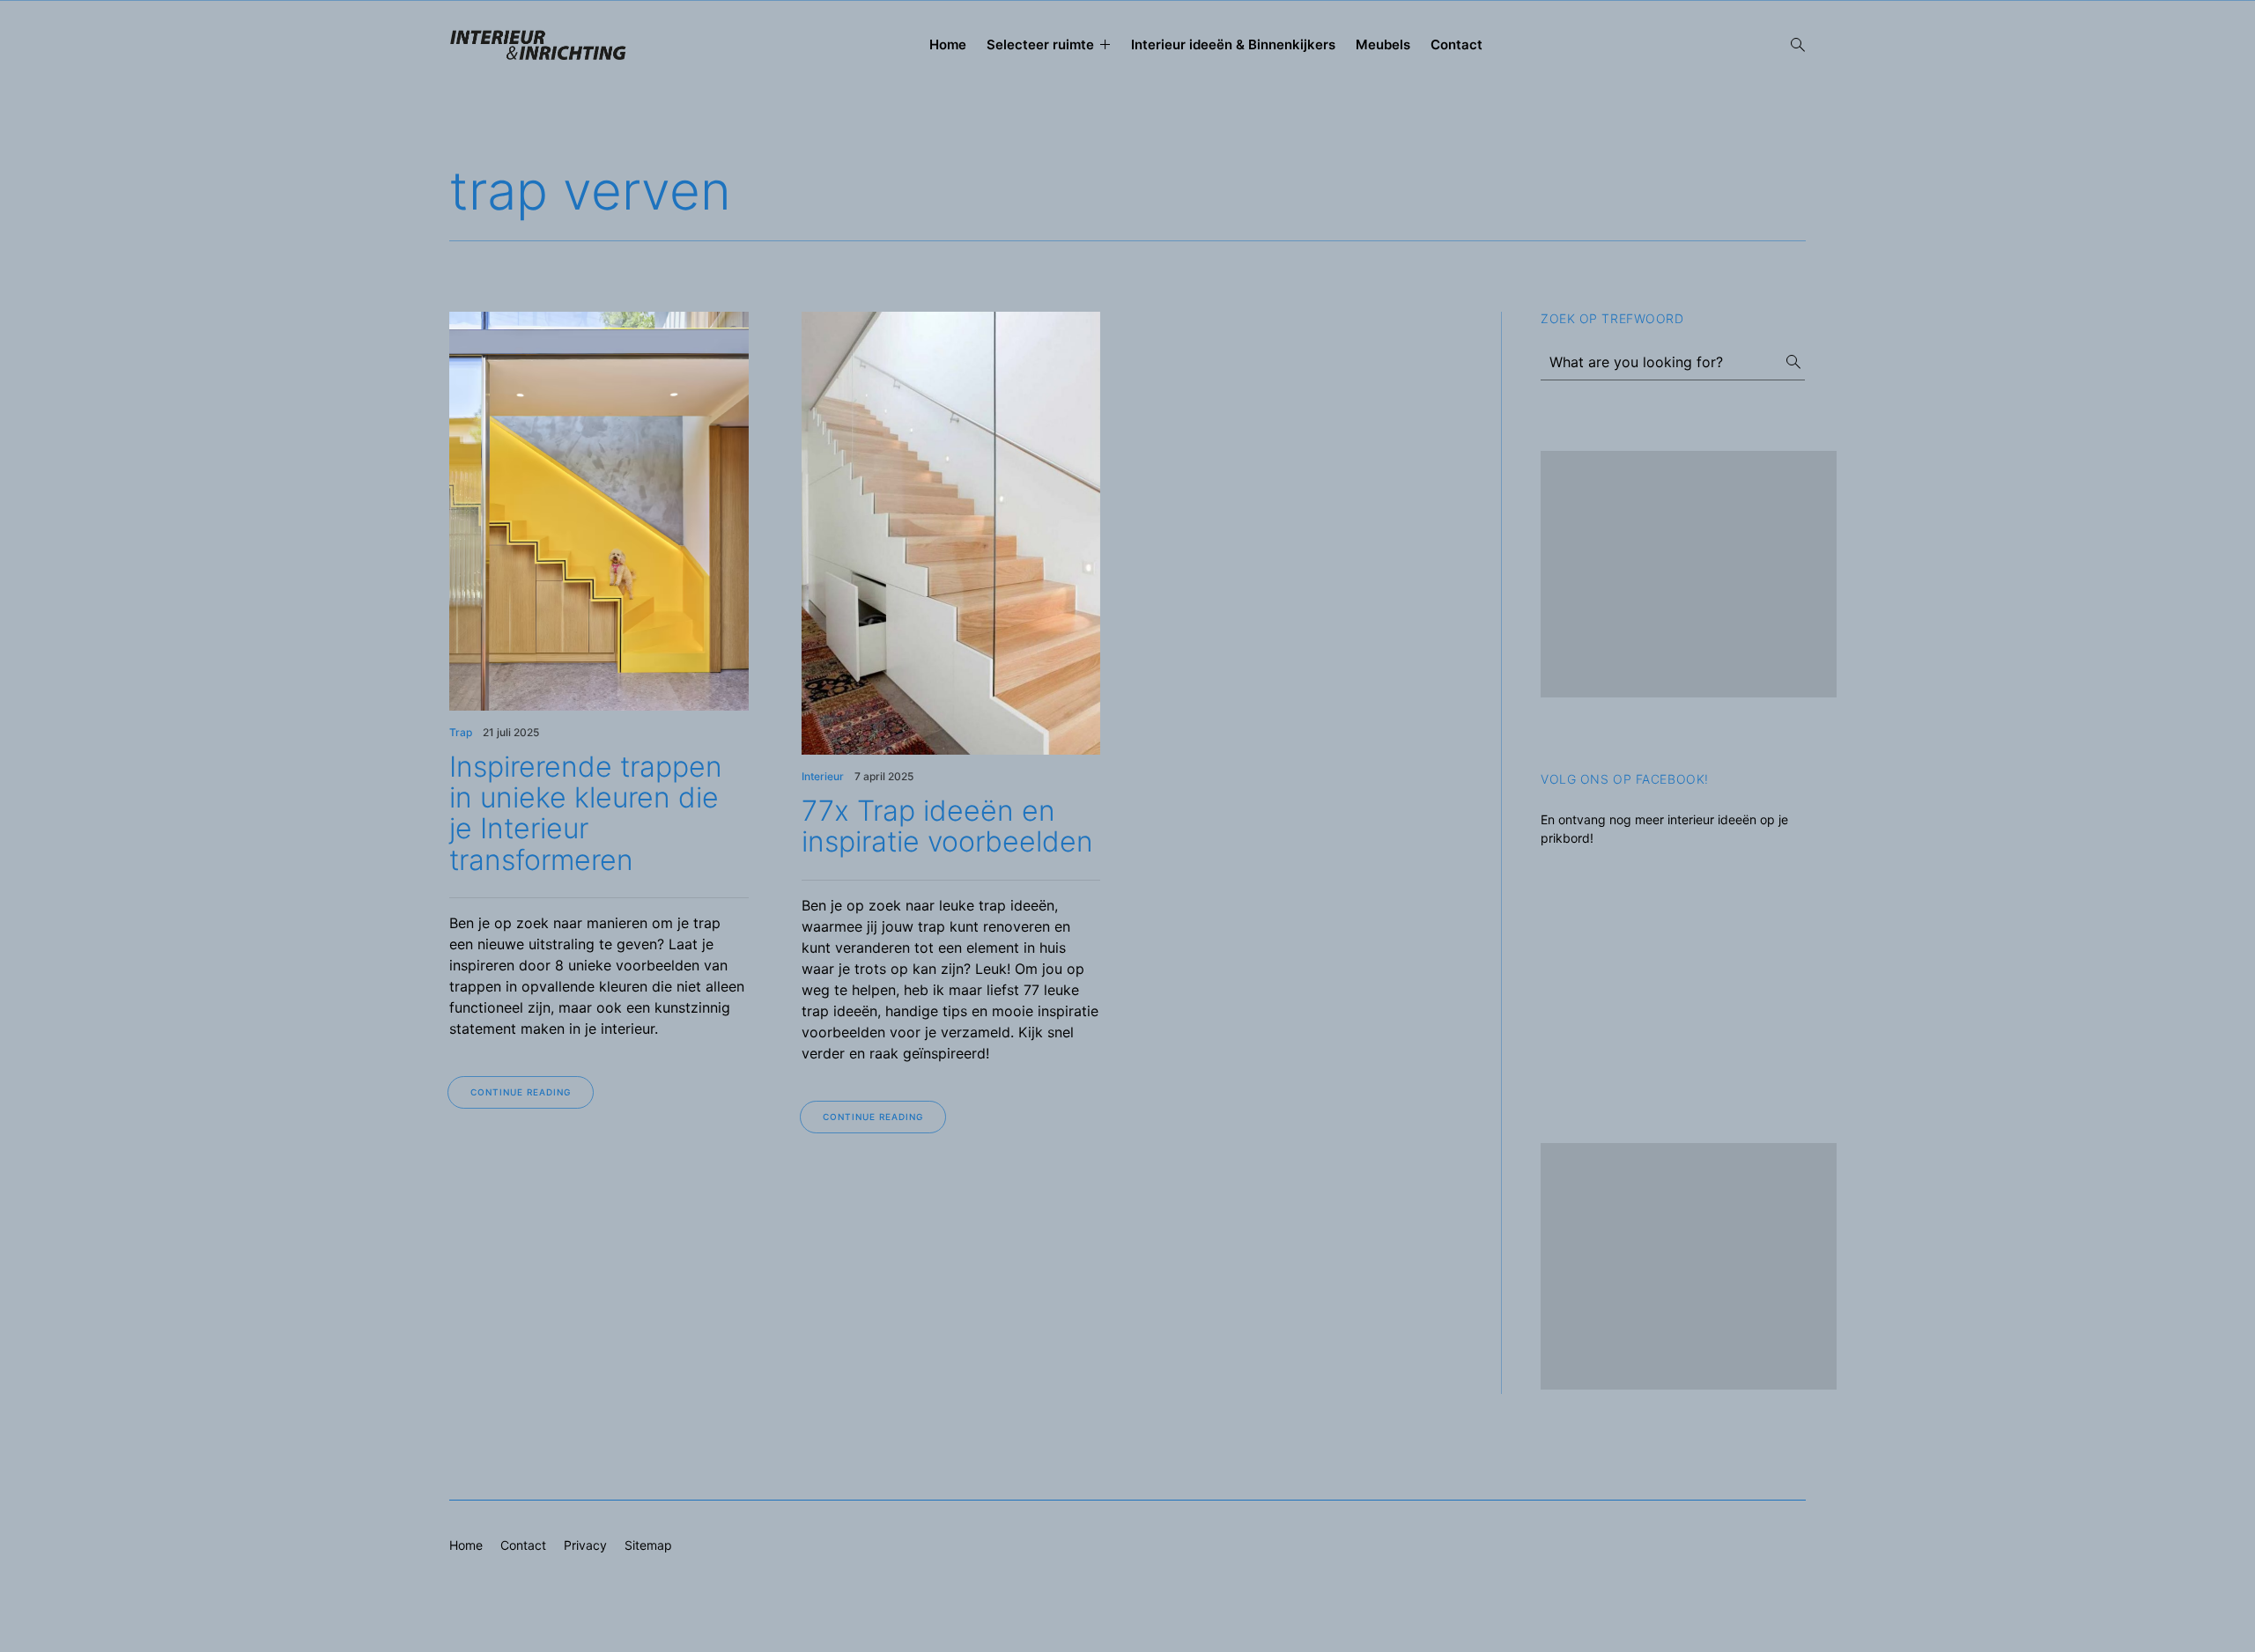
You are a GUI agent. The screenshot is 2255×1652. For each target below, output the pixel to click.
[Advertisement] (1689, 574)
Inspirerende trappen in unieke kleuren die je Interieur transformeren (586, 813)
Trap (461, 732)
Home (948, 44)
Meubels (1383, 44)
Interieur (823, 776)
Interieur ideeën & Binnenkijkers (1233, 44)
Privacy (585, 1545)
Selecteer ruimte (1040, 44)
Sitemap (648, 1545)
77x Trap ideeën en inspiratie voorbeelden (947, 826)
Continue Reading (521, 1092)
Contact (1457, 44)
